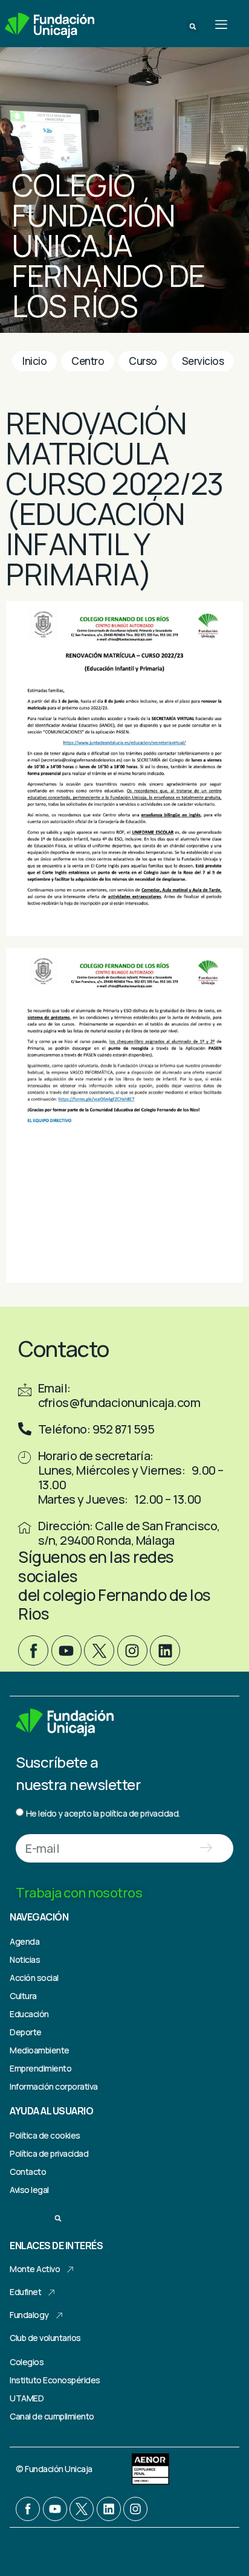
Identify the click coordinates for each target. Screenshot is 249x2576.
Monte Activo (35, 2269)
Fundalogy (29, 2315)
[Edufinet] (51, 2293)
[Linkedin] (165, 1650)
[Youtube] (66, 1650)
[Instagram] (132, 1650)
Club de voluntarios (45, 2338)
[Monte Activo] (70, 2270)
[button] (193, 27)
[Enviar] (206, 1848)
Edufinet (25, 2292)
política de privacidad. (140, 1813)
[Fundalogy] (59, 2316)
